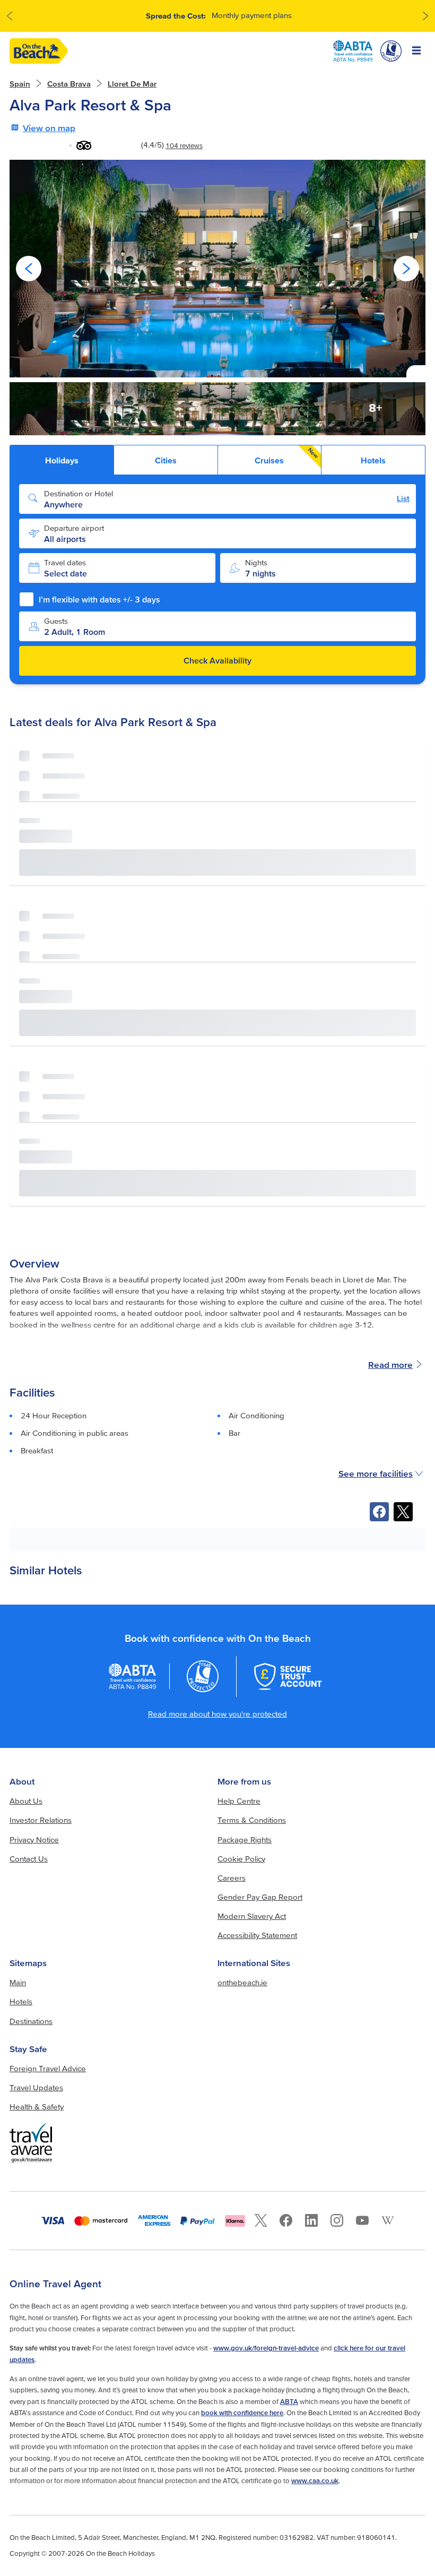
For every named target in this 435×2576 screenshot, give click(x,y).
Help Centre (239, 1801)
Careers (232, 1878)
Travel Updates (36, 2087)
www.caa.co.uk (315, 2481)
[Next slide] (406, 269)
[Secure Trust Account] (288, 1677)
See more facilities (376, 1473)
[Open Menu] (417, 51)
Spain (20, 84)
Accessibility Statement (257, 1935)
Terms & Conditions (252, 1820)
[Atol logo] (203, 1677)
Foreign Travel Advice (48, 2068)
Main (18, 1982)
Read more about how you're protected (217, 1714)
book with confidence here (242, 2413)
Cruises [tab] (287, 456)
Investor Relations (41, 1820)
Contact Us (29, 1859)
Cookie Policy (241, 1859)
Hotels (21, 2001)
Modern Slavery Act (252, 1916)
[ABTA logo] (353, 51)
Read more (390, 1364)
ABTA (289, 2402)
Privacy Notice (34, 1840)
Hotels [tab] (373, 460)
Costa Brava (69, 84)
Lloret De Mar (132, 84)
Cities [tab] (166, 460)
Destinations (31, 2021)
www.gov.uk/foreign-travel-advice (266, 2348)
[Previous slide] (29, 269)
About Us (26, 1801)
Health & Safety (37, 2107)
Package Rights (245, 1840)
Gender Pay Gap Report (260, 1897)
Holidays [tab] (62, 460)
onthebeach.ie (242, 1982)
